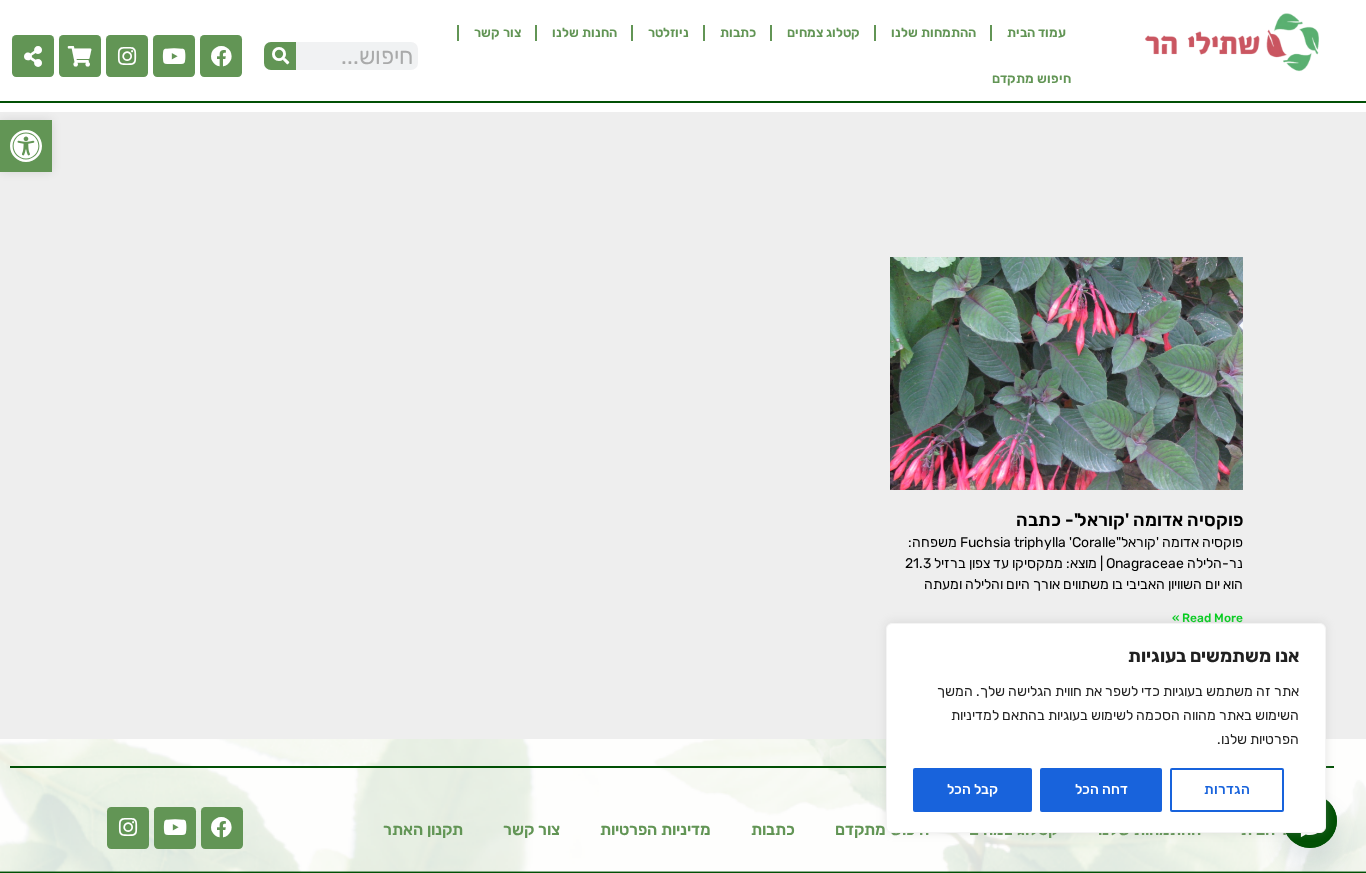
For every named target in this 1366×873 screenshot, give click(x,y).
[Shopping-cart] (80, 56)
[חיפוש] (280, 56)
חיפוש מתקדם (1031, 78)
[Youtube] (174, 56)
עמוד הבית (1036, 32)
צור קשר (497, 32)
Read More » (1207, 618)
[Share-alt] (33, 56)
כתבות (738, 32)
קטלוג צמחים (823, 32)
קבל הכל (972, 789)
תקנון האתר (423, 829)
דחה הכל (1101, 789)
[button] (26, 146)
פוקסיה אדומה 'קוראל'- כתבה (1129, 520)
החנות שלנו (584, 32)
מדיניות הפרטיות (655, 829)
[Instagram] (127, 56)
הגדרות (1227, 789)
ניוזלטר (668, 32)
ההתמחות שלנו (933, 32)
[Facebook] (221, 56)
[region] (1106, 728)
